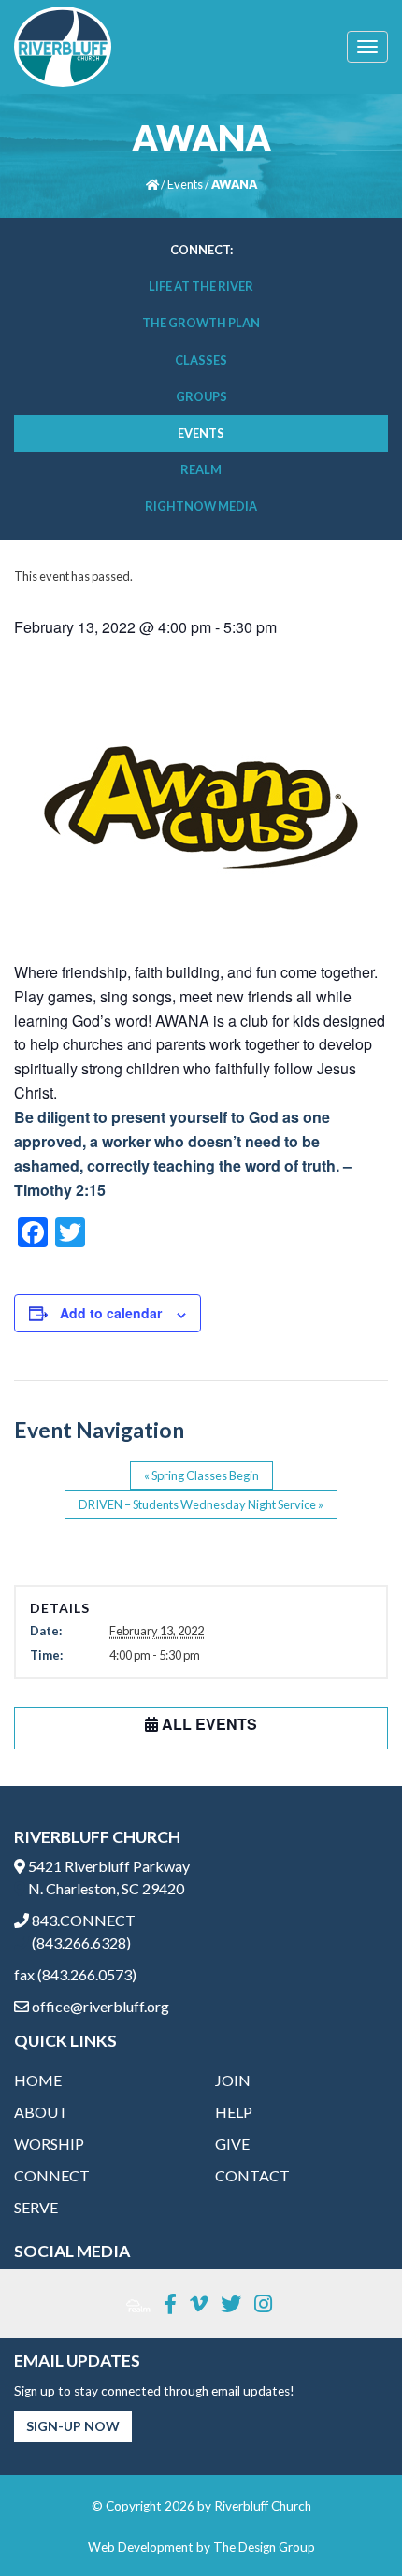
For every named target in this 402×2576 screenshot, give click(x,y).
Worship (49, 2144)
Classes (201, 360)
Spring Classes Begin (201, 1475)
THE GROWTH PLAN (201, 323)
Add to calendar (111, 1313)
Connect (52, 2175)
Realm (201, 469)
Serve (36, 2207)
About (41, 2112)
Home (38, 2080)
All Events (208, 1724)
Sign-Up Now (73, 2426)
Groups (201, 396)
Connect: (201, 250)
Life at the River (201, 286)
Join (233, 2080)
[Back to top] (350, 2524)
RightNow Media (201, 506)
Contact (252, 2175)
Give (232, 2144)
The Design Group (264, 2547)
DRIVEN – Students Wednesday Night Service (201, 1504)
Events (185, 184)
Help (234, 2112)
